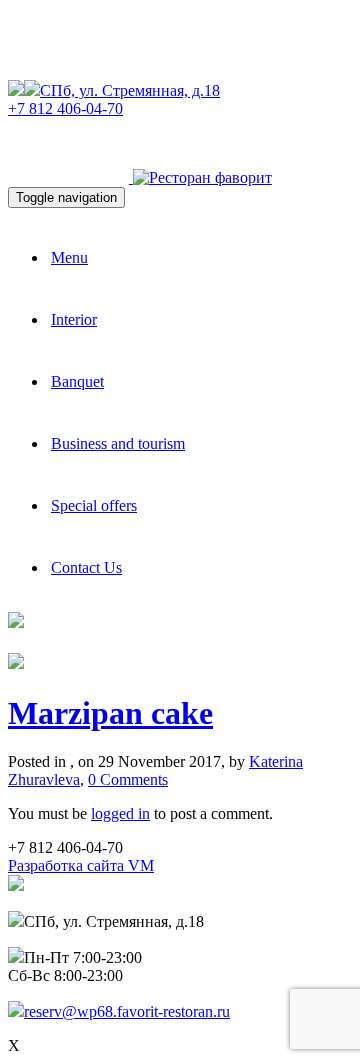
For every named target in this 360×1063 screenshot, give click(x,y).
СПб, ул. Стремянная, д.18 (130, 90)
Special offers (94, 505)
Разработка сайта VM (81, 865)
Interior (74, 319)
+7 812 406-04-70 (65, 108)
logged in (120, 813)
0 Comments (128, 779)
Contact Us (86, 567)
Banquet (77, 381)
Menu (69, 257)
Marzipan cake (110, 713)
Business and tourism (118, 443)
